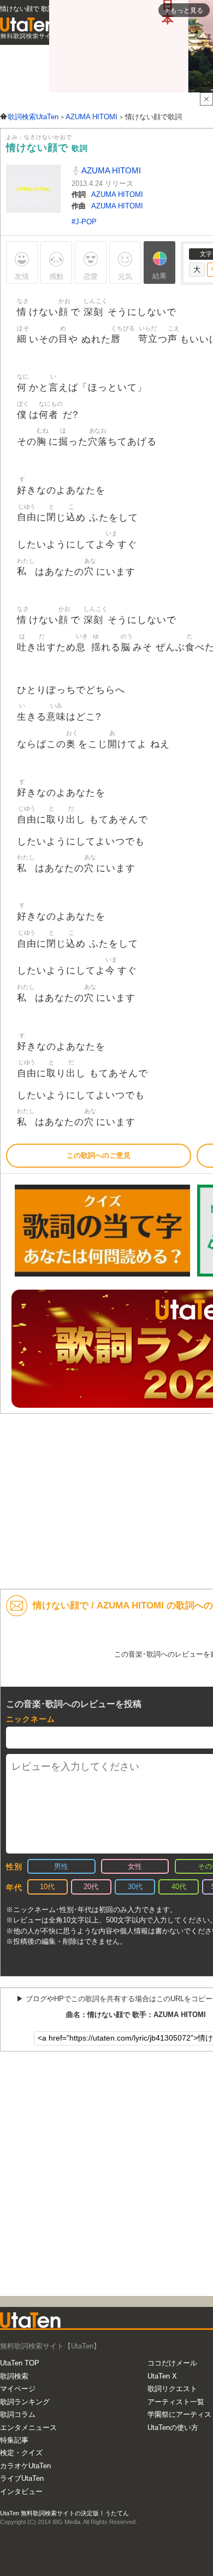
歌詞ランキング (25, 2402)
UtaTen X (162, 2376)
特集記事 (14, 2440)
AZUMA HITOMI (110, 170)
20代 (91, 1887)
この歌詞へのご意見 (99, 1155)
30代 (135, 1887)
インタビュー (21, 2492)
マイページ (18, 2389)
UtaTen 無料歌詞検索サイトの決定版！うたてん (64, 2513)
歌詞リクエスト (172, 2389)
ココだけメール (172, 2363)
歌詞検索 (14, 2376)
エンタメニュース (28, 2428)
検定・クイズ (21, 2453)
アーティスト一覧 (176, 2402)
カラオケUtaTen (25, 2466)
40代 (179, 1887)
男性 (61, 1866)
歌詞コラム (18, 2414)
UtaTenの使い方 (173, 2428)
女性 (135, 1866)
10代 (47, 1887)
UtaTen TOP (20, 2363)
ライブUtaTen (22, 2478)
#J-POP (84, 222)
